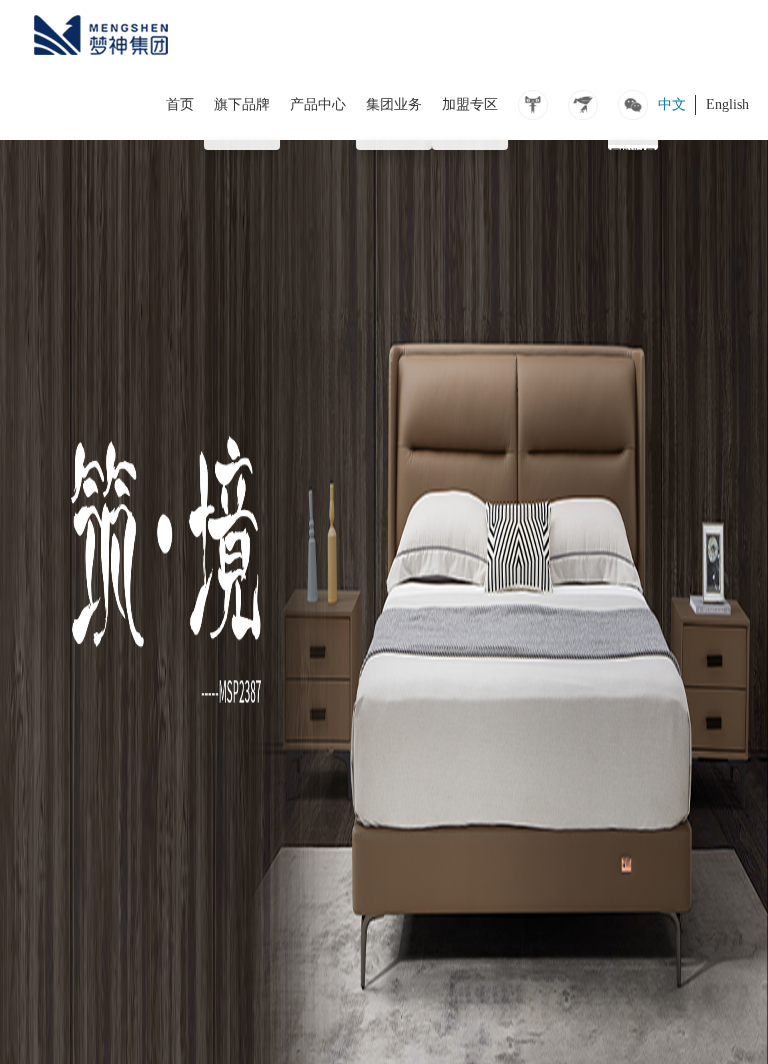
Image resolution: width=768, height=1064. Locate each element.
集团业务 (394, 104)
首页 (180, 104)
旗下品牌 (242, 104)
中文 (672, 104)
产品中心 (318, 104)
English (727, 104)
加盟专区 (470, 104)
